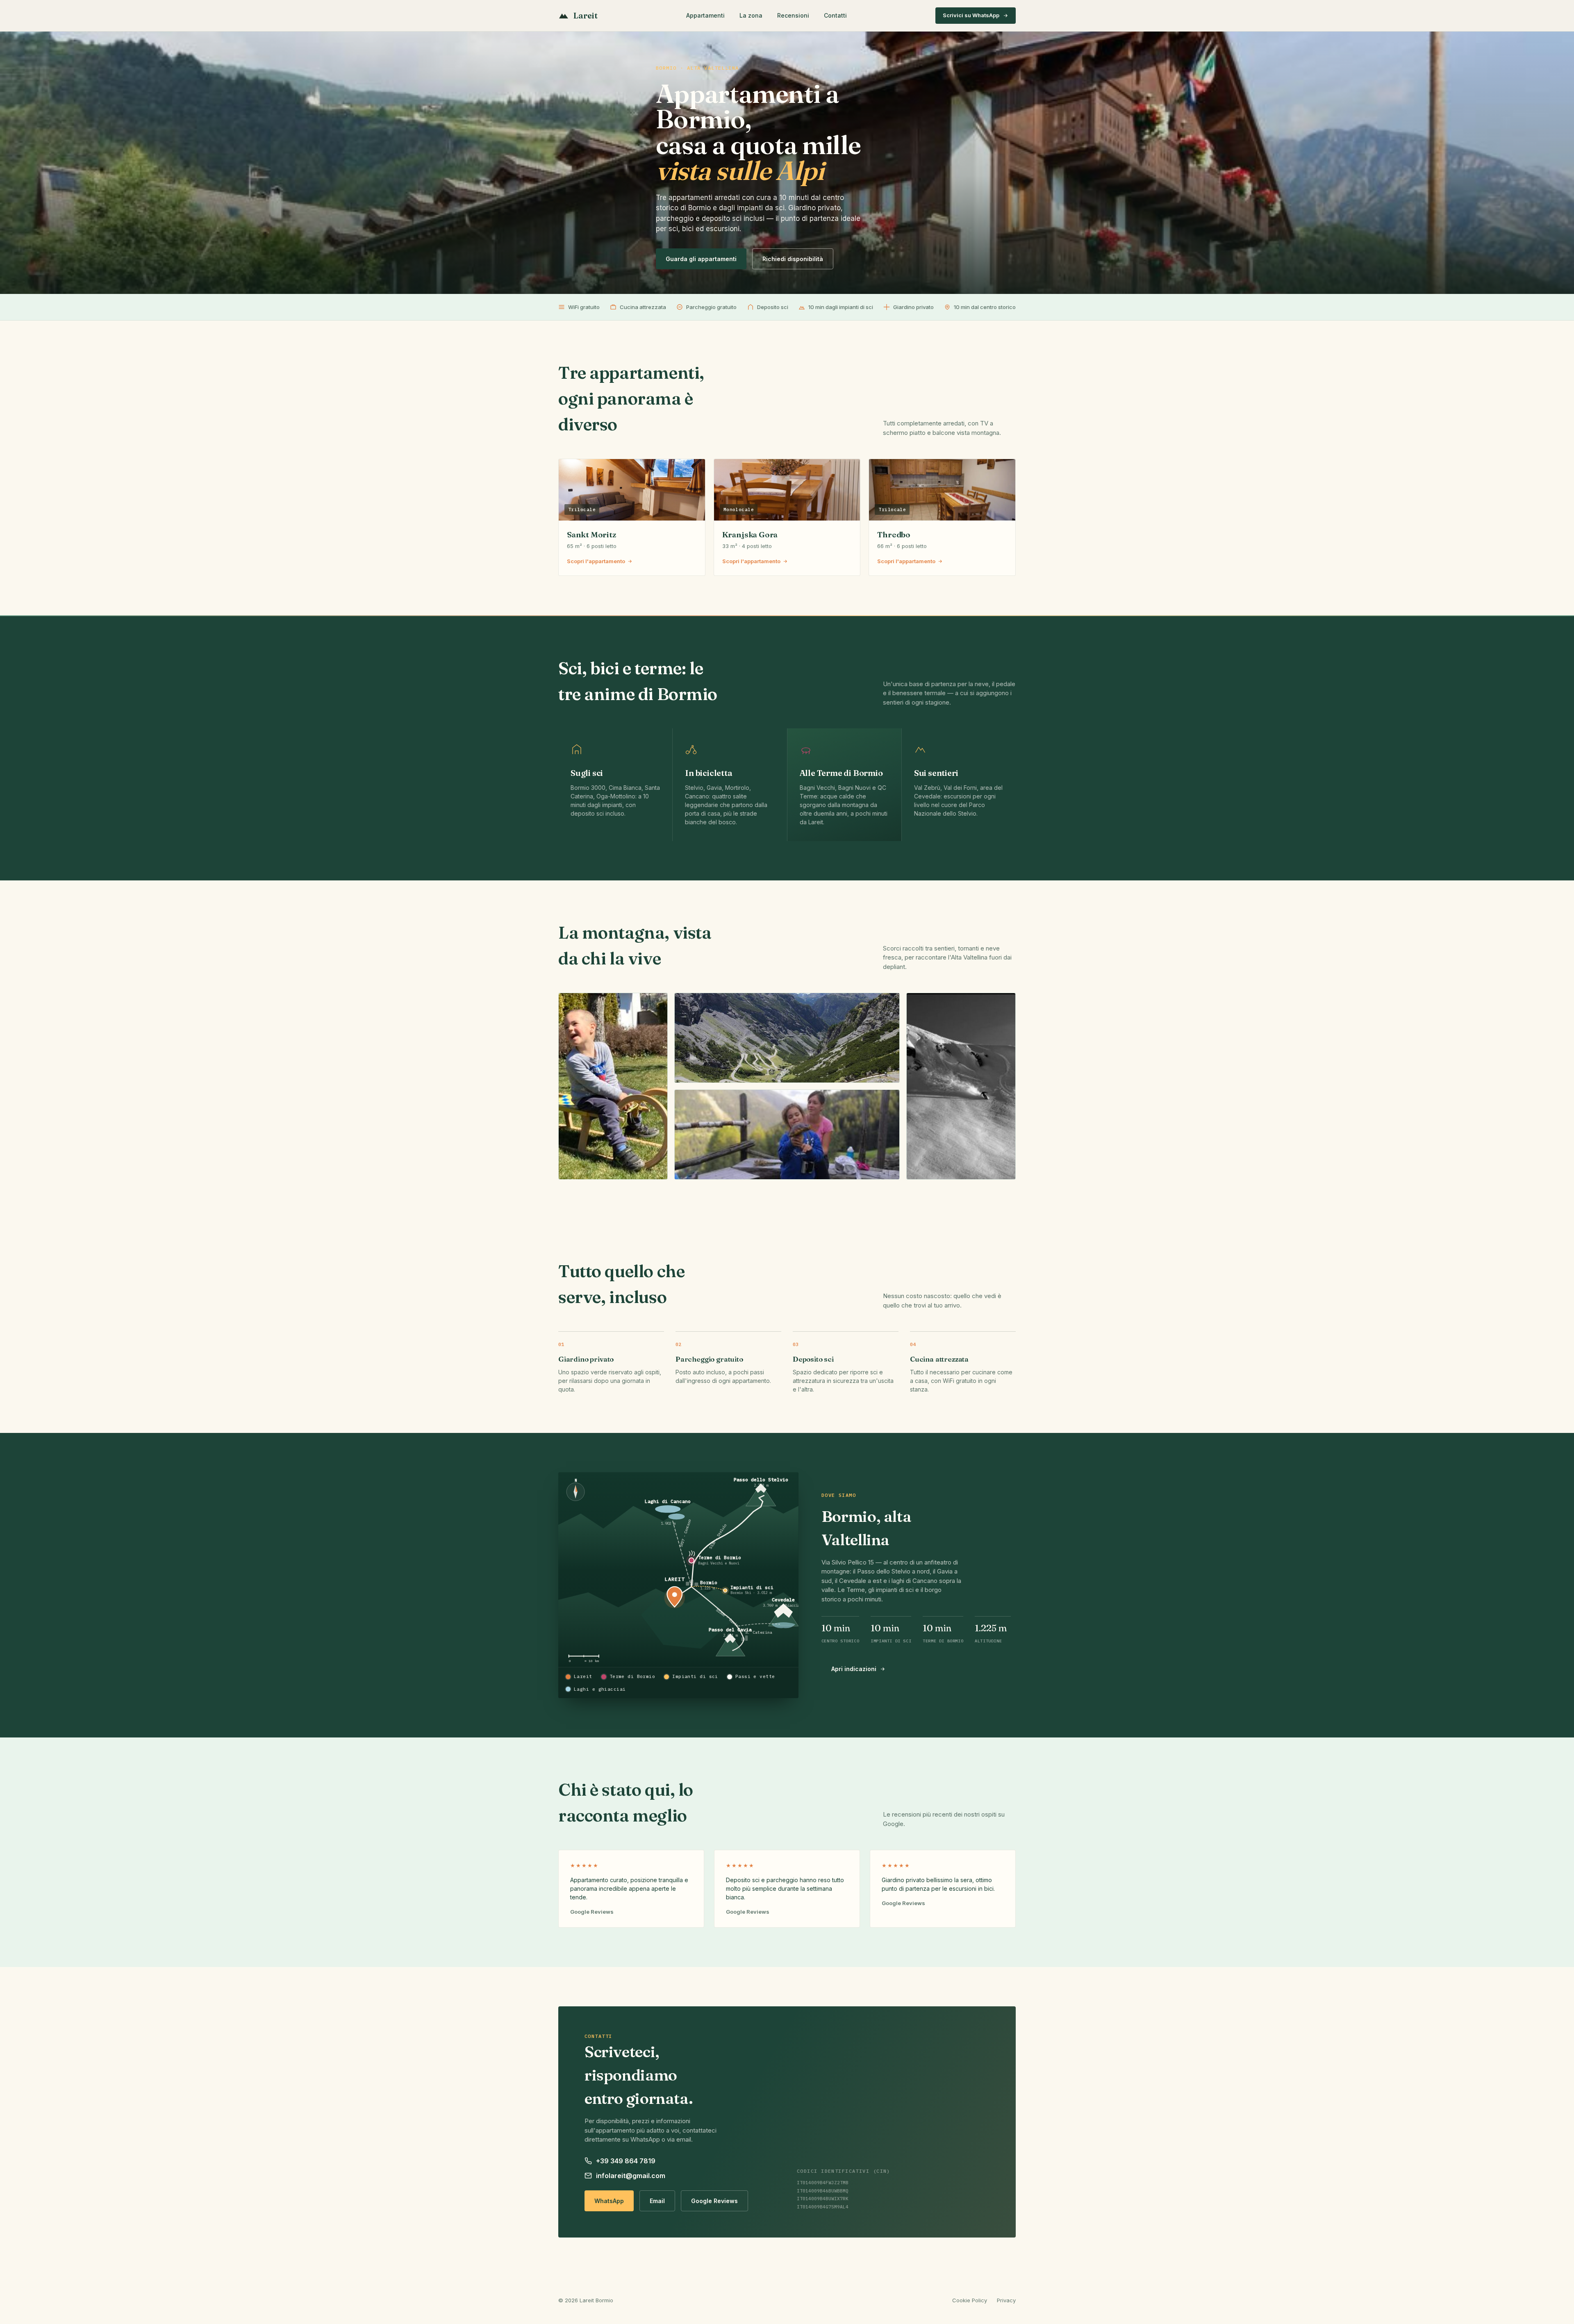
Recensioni (793, 15)
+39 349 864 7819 (626, 2161)
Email (657, 2201)
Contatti (835, 15)
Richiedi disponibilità (793, 259)
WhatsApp (609, 2201)
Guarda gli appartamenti (701, 259)
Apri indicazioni (854, 1669)
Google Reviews (714, 2201)
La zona (751, 15)
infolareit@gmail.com (631, 2176)
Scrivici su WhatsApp (971, 15)
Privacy (1006, 2300)
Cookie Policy (970, 2300)
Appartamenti (705, 15)
